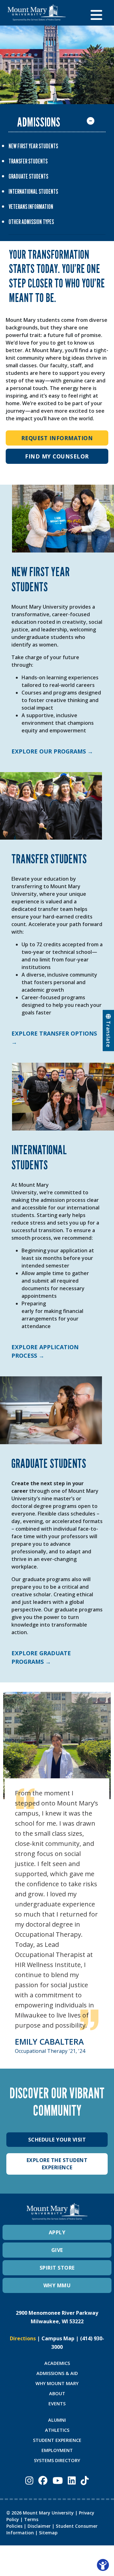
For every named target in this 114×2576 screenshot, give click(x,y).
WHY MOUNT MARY (57, 2383)
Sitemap (48, 2533)
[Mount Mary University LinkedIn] (72, 2480)
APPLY (57, 2232)
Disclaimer (39, 2526)
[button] (98, 13)
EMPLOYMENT (57, 2450)
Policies (14, 2526)
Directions (23, 2338)
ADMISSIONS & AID (57, 2373)
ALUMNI (57, 2420)
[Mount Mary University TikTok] (85, 2480)
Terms (31, 2519)
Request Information (57, 438)
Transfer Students (28, 161)
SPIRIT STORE (57, 2268)
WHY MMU (57, 2285)
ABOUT (57, 2393)
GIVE (57, 2250)
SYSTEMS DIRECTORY (57, 2460)
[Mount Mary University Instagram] (29, 2480)
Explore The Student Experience (57, 2164)
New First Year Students (33, 146)
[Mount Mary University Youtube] (58, 2480)
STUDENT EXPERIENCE (57, 2440)
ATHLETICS (57, 2430)
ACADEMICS (57, 2363)
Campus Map (58, 2338)
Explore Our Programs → (52, 751)
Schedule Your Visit (57, 2140)
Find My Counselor (57, 456)
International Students (33, 192)
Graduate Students (28, 176)
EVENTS (57, 2404)
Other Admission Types (31, 222)
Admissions (39, 122)
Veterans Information (31, 207)
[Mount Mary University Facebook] (43, 2480)
